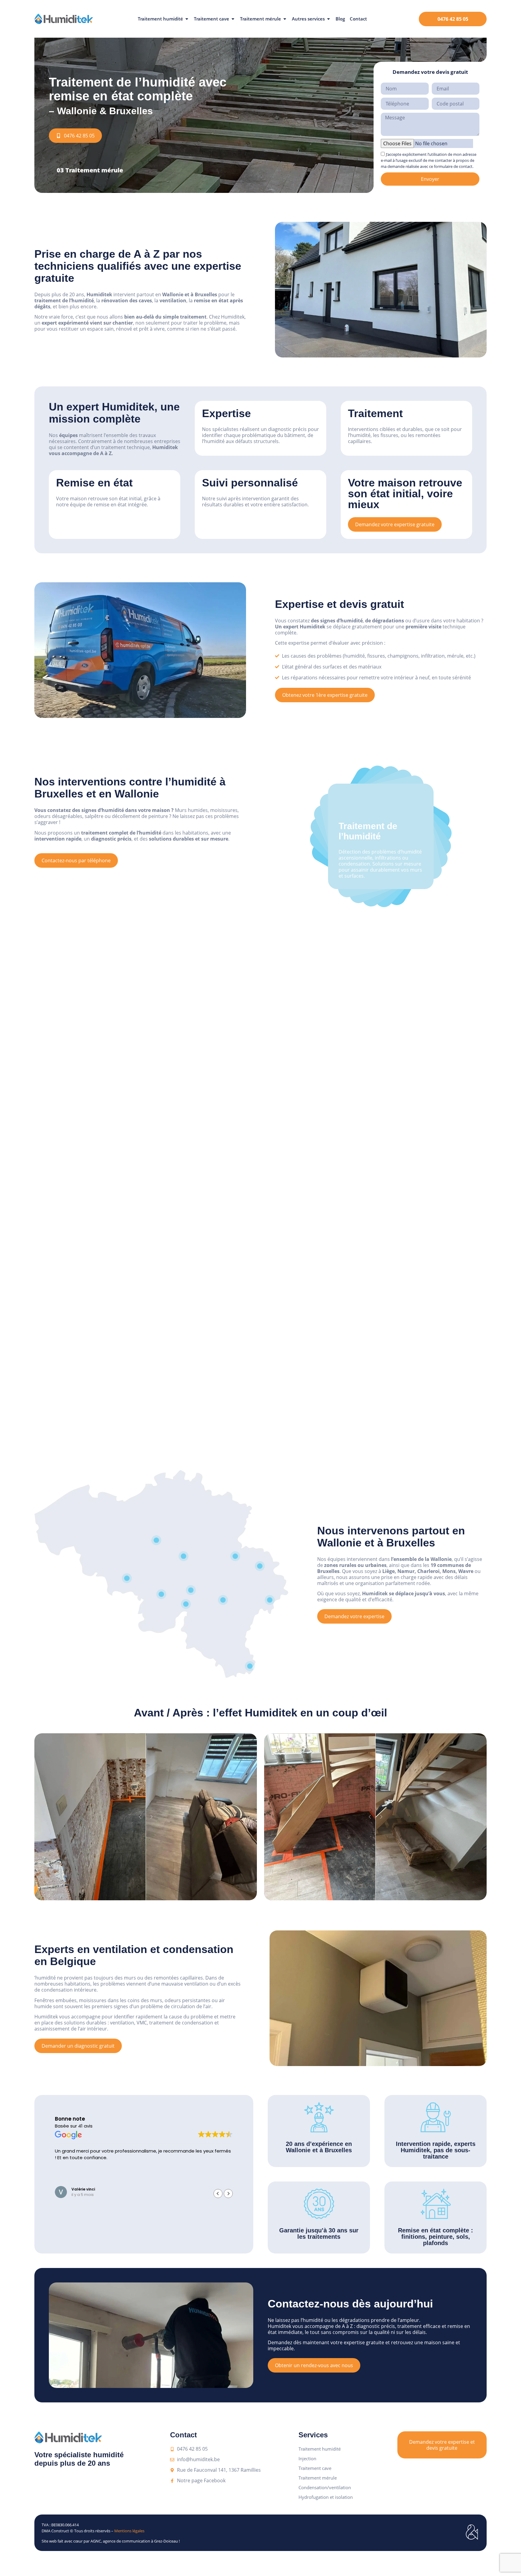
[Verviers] (260, 1566)
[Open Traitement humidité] (187, 19)
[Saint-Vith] (270, 1600)
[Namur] (191, 1590)
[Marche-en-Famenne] (223, 1600)
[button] (228, 2194)
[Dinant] (186, 1604)
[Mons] (127, 1578)
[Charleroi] (161, 1594)
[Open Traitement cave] (233, 19)
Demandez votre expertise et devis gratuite (442, 2445)
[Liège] (235, 1556)
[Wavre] (184, 1556)
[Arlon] (250, 1666)
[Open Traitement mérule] (285, 19)
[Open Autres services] (328, 19)
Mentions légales (129, 2531)
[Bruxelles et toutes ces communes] (156, 1540)
